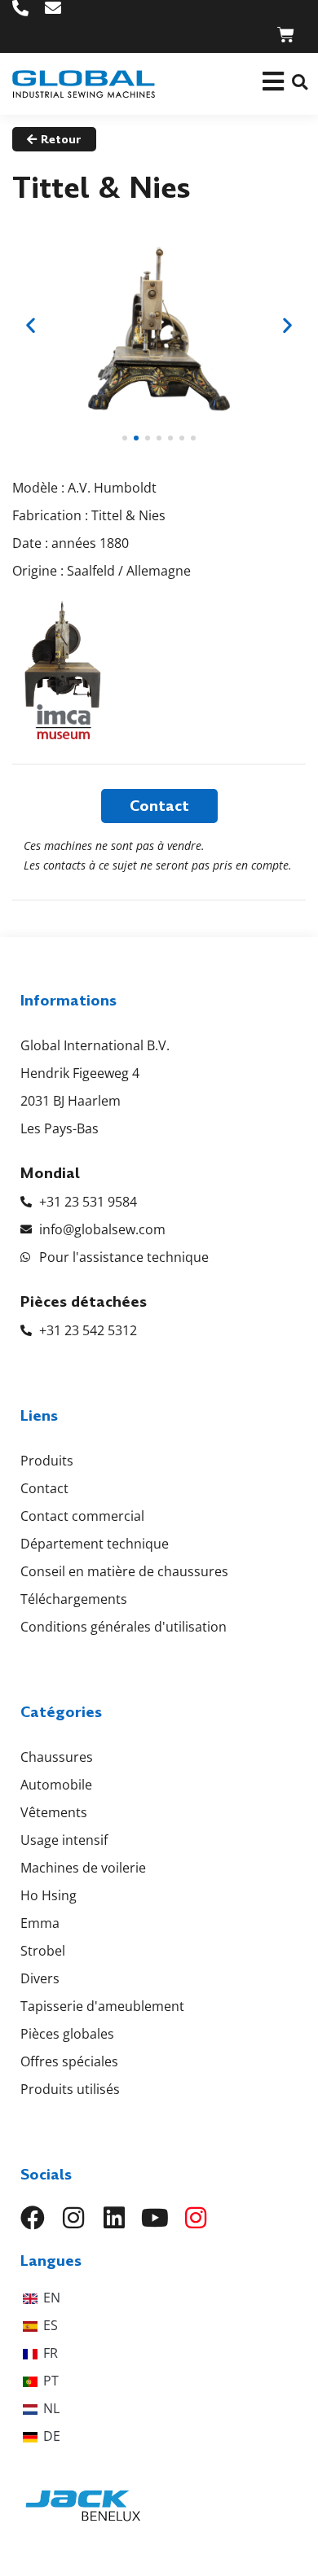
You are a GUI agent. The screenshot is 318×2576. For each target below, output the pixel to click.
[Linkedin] (114, 2218)
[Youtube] (155, 2218)
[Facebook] (33, 2218)
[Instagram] (73, 2218)
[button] (300, 82)
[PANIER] (286, 35)
